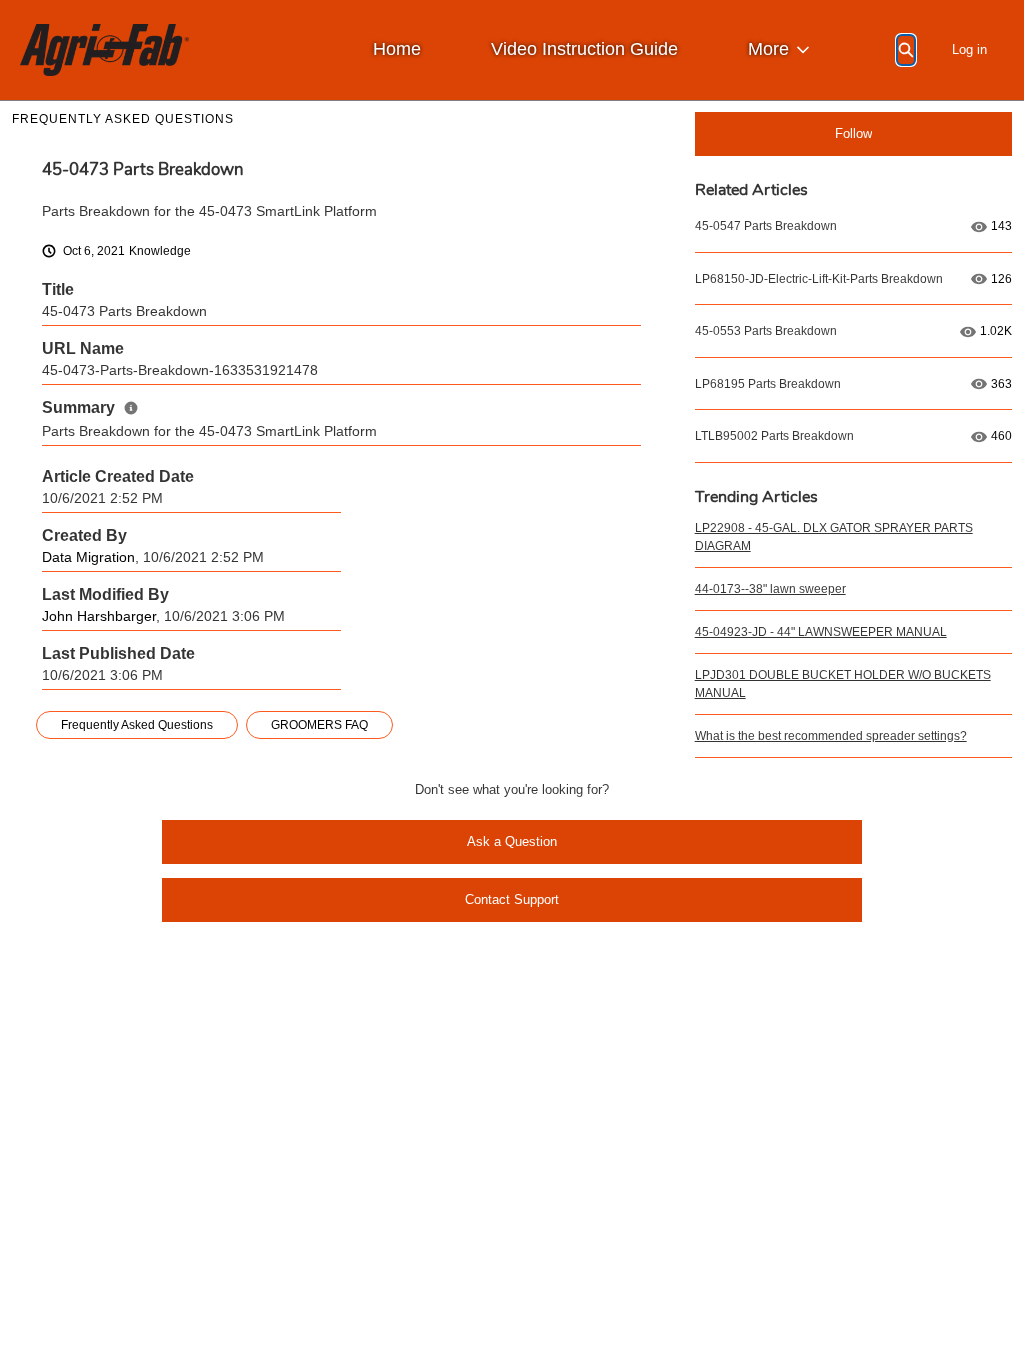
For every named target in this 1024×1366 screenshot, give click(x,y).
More (768, 49)
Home (397, 49)
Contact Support (512, 899)
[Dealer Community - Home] (104, 50)
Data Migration (88, 557)
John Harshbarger (99, 616)
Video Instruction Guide (584, 49)
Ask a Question (512, 841)
